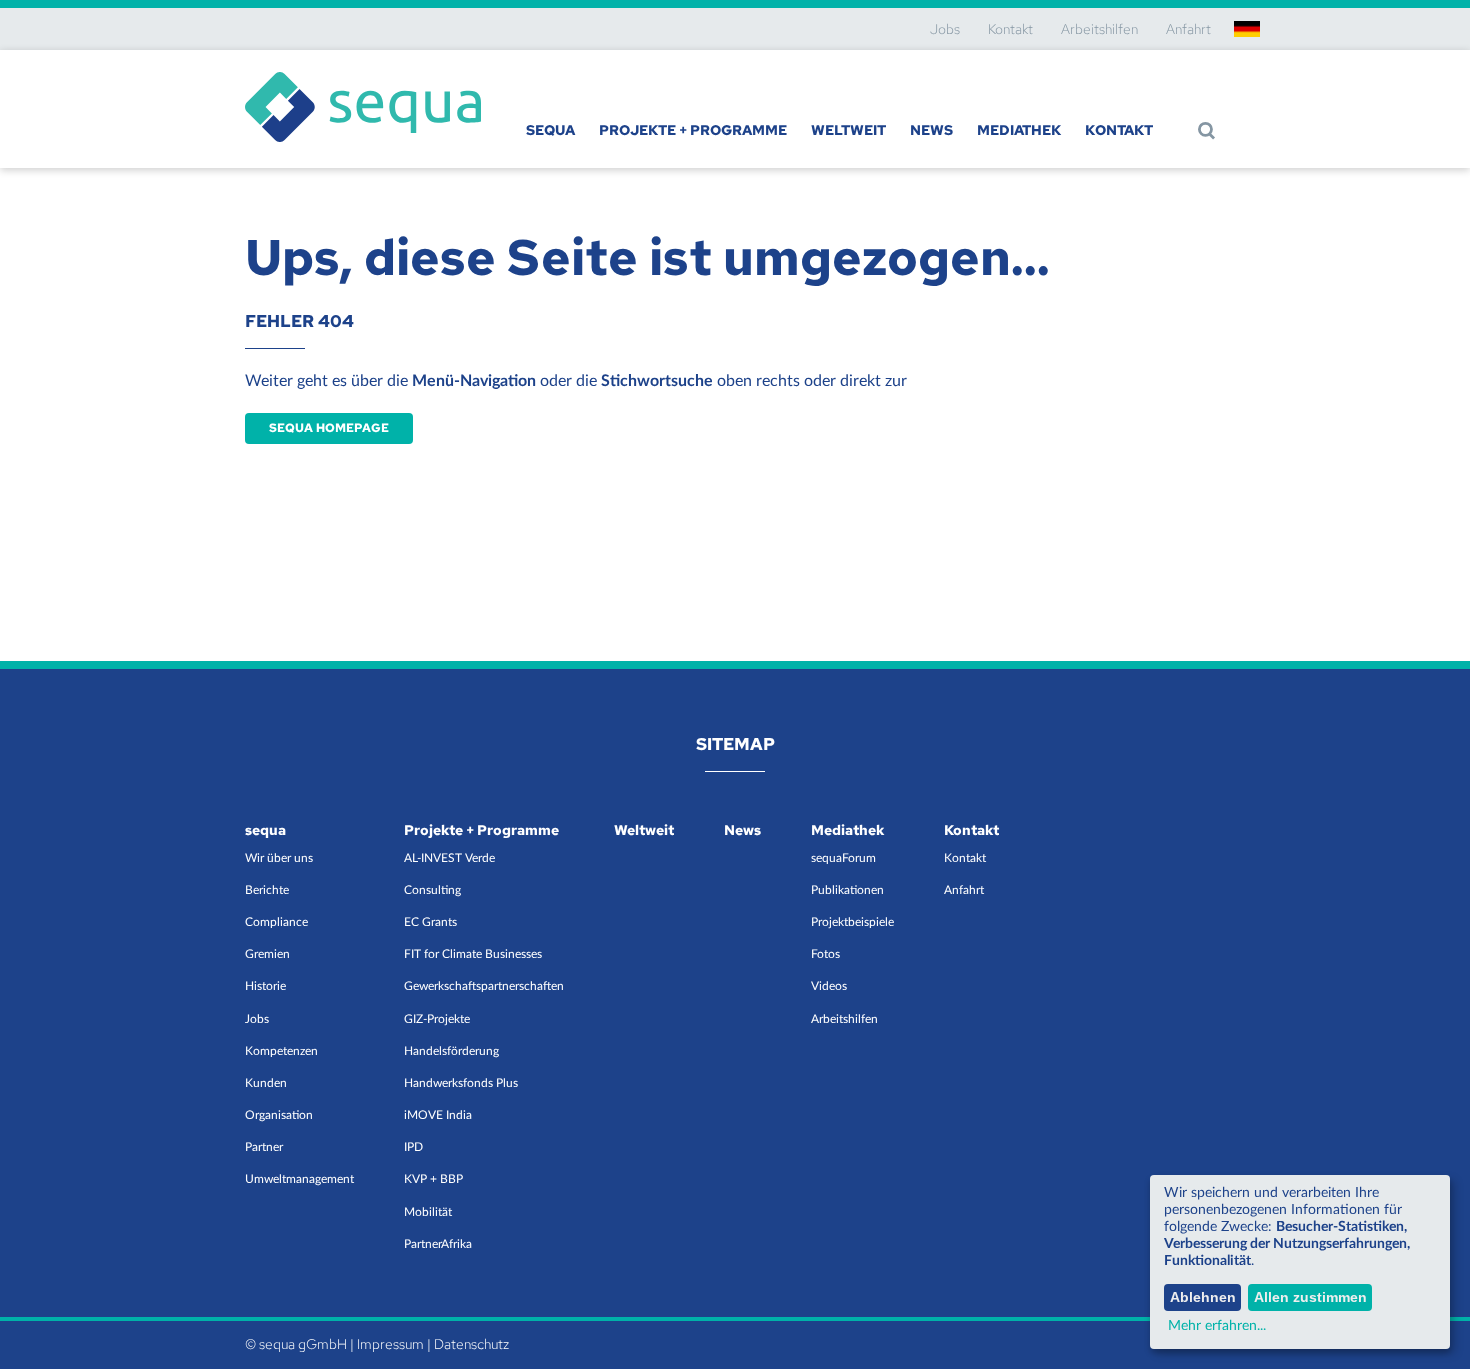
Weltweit (848, 130)
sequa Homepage (329, 428)
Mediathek (1019, 130)
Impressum (390, 1344)
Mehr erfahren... (1217, 1326)
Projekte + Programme (693, 130)
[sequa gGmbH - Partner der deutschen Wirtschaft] (363, 72)
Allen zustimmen (1310, 1297)
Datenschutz (471, 1344)
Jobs (945, 29)
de (1247, 29)
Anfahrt (1188, 29)
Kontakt (1010, 29)
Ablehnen (1203, 1297)
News (931, 130)
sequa (550, 130)
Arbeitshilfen (1099, 29)
